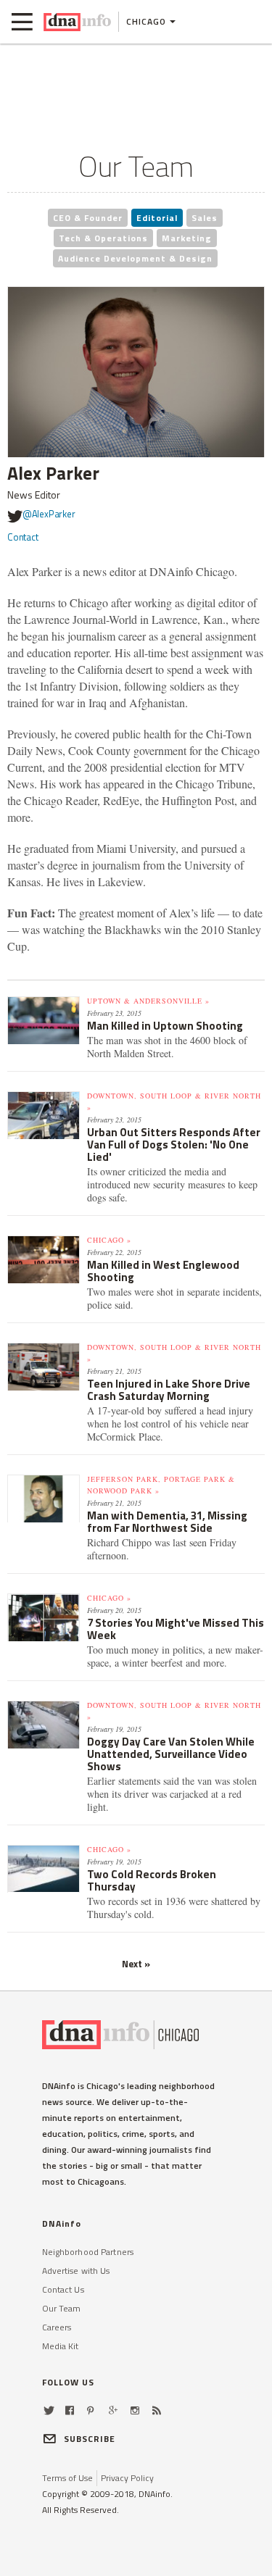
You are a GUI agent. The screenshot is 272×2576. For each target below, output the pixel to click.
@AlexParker (49, 514)
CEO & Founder (88, 218)
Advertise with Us (76, 2271)
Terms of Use (67, 2478)
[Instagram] (135, 2410)
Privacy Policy (127, 2478)
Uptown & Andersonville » (148, 1001)
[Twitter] (49, 2410)
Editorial (157, 218)
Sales (205, 218)
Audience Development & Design (135, 258)
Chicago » (109, 1240)
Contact (23, 537)
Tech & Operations (103, 238)
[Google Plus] (113, 2410)
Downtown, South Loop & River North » (174, 1101)
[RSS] (157, 2410)
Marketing (187, 238)
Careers (57, 2327)
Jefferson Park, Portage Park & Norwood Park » (161, 1485)
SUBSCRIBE (90, 2439)
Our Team (62, 2308)
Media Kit (61, 2346)
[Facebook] (70, 2410)
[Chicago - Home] (77, 22)
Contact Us (63, 2289)
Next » (136, 1964)
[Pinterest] (90, 2410)
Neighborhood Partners (88, 2252)
